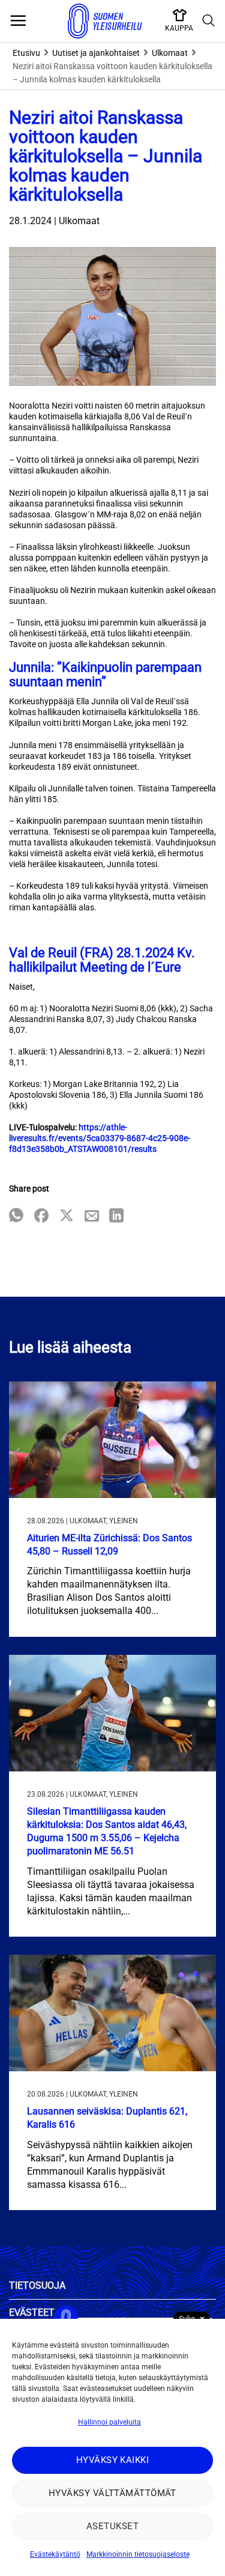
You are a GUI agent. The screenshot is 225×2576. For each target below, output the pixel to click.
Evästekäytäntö (55, 2554)
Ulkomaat (170, 53)
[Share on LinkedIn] (116, 1216)
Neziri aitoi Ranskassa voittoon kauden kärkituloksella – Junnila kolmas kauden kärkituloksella (112, 73)
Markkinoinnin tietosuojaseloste (138, 2554)
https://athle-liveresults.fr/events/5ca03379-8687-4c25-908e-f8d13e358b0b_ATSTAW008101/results (100, 1138)
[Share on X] (67, 1216)
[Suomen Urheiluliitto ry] (105, 21)
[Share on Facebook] (41, 1216)
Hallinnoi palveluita (109, 2422)
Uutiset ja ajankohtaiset (96, 53)
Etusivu (26, 53)
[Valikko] (18, 21)
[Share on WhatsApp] (16, 1216)
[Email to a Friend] (92, 1216)
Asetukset (112, 2526)
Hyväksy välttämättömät (112, 2493)
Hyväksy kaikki (112, 2460)
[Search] (209, 21)
